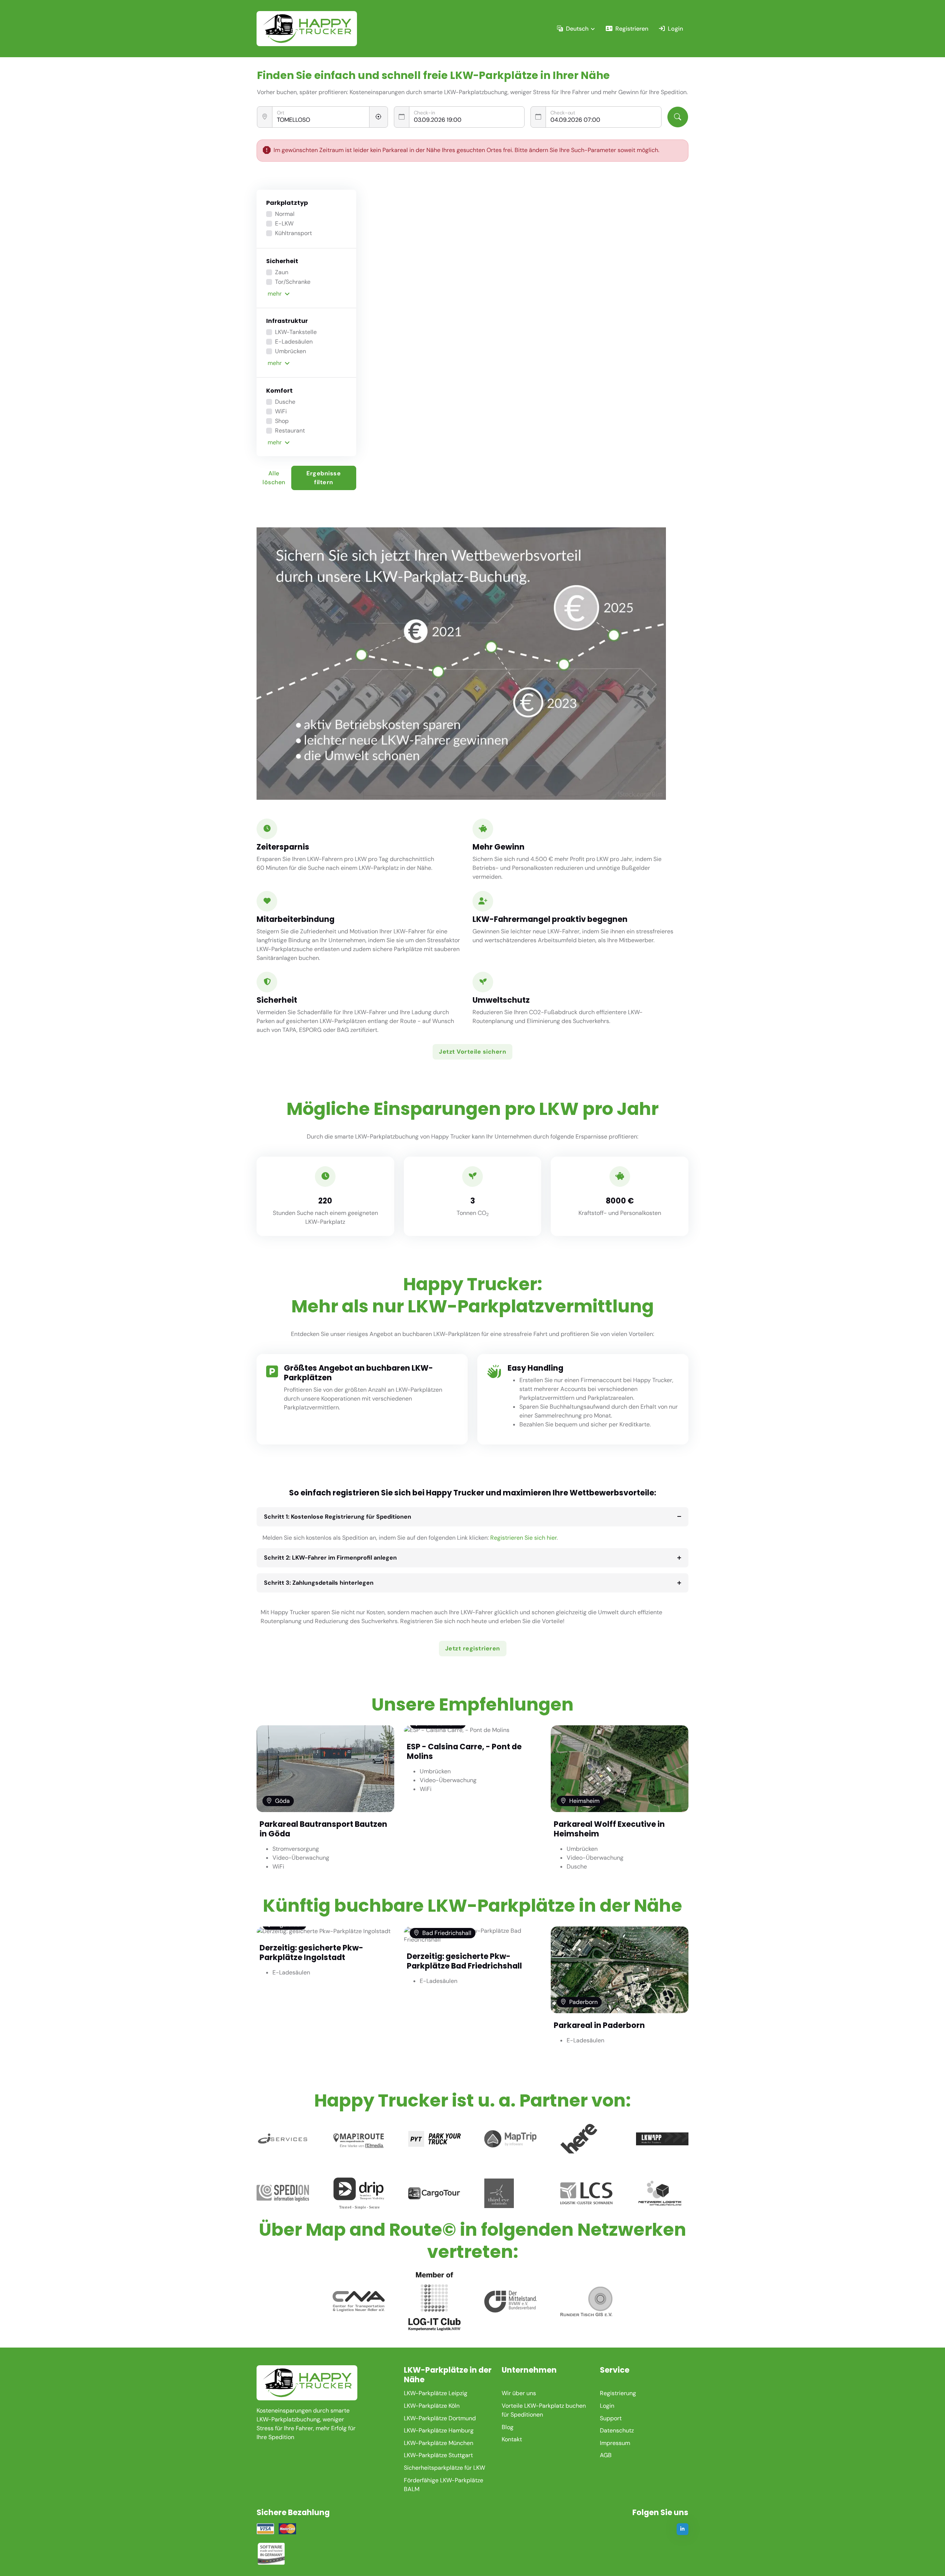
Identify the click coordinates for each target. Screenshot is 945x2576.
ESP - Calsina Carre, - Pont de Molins (464, 1751)
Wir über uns (519, 2393)
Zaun (282, 272)
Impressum (615, 2443)
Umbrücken (291, 351)
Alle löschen (274, 478)
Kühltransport (293, 233)
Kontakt (512, 2439)
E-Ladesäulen (294, 342)
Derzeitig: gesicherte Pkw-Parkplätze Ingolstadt (311, 1952)
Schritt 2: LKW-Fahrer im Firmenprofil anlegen (330, 1558)
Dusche (285, 402)
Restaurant (290, 431)
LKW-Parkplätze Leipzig (436, 2393)
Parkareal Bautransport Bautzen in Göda (323, 1829)
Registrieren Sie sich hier (523, 1538)
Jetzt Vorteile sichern (472, 1052)
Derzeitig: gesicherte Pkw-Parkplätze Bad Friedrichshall (464, 1961)
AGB (606, 2455)
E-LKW (284, 223)
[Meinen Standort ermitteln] (379, 117)
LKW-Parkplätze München (439, 2443)
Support (611, 2418)
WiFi (281, 411)
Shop (282, 421)
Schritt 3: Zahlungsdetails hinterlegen (319, 1583)
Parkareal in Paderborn (599, 2025)
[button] (307, 294)
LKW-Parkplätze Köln (432, 2406)
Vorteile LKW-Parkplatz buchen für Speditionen (544, 2410)
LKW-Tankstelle (296, 332)
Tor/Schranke (293, 282)
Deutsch (577, 29)
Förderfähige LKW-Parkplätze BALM (444, 2485)
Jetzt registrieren (473, 1648)
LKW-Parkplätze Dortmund (440, 2418)
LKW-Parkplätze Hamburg (439, 2430)
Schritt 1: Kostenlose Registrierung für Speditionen (338, 1517)
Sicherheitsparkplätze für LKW (444, 2468)
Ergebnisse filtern (324, 478)
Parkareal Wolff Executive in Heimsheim (609, 1829)
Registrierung (618, 2393)
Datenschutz (617, 2430)
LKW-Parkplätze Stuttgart (438, 2455)
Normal (285, 214)
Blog (508, 2427)
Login (675, 29)
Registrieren (632, 29)
